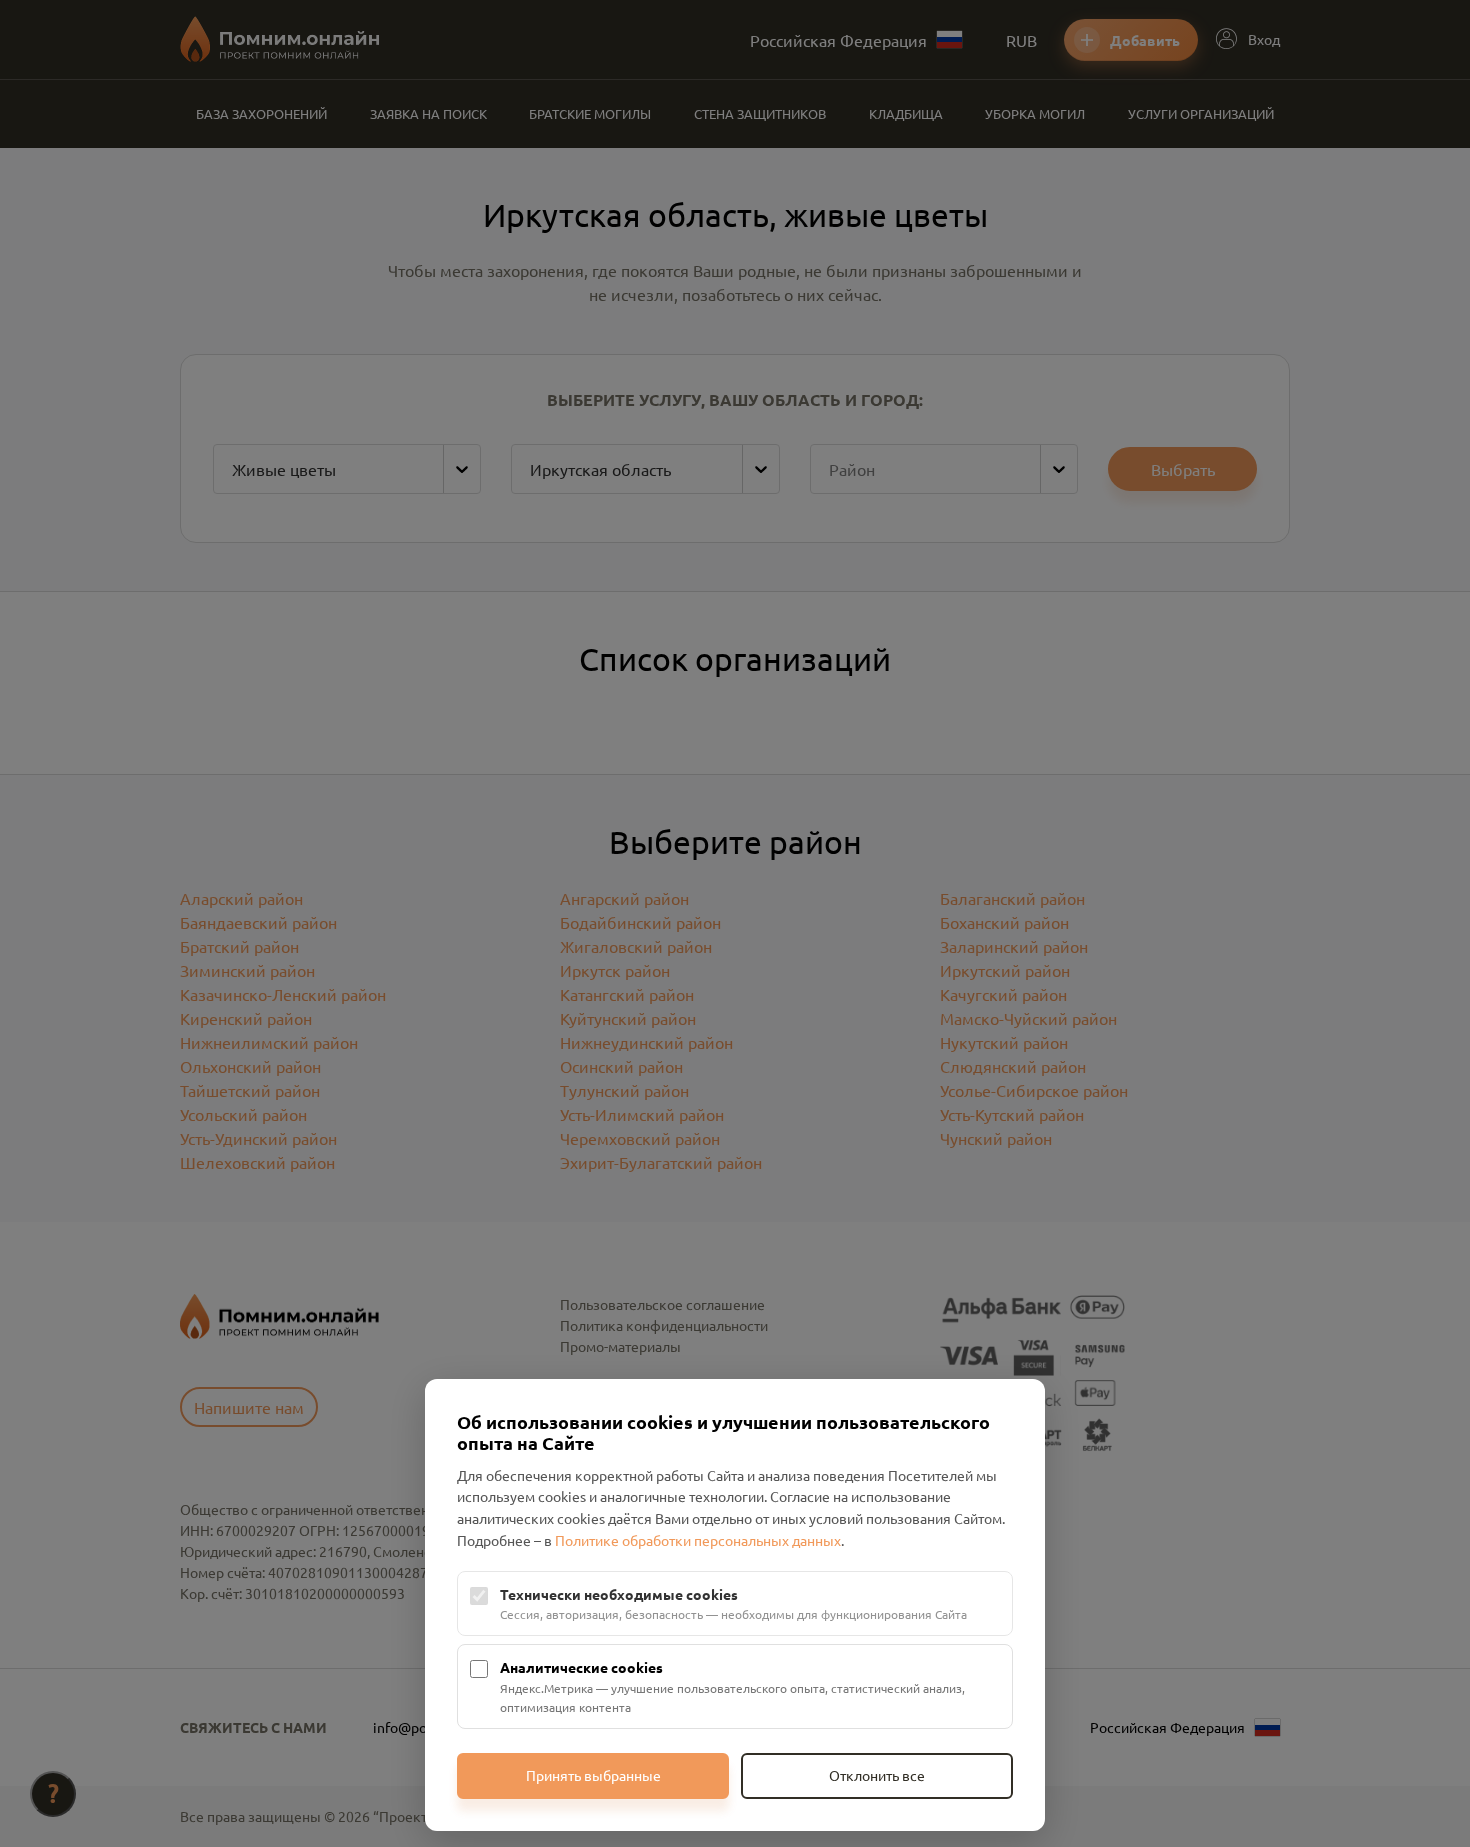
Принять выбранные (593, 1775)
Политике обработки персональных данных (698, 1540)
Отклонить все (877, 1775)
